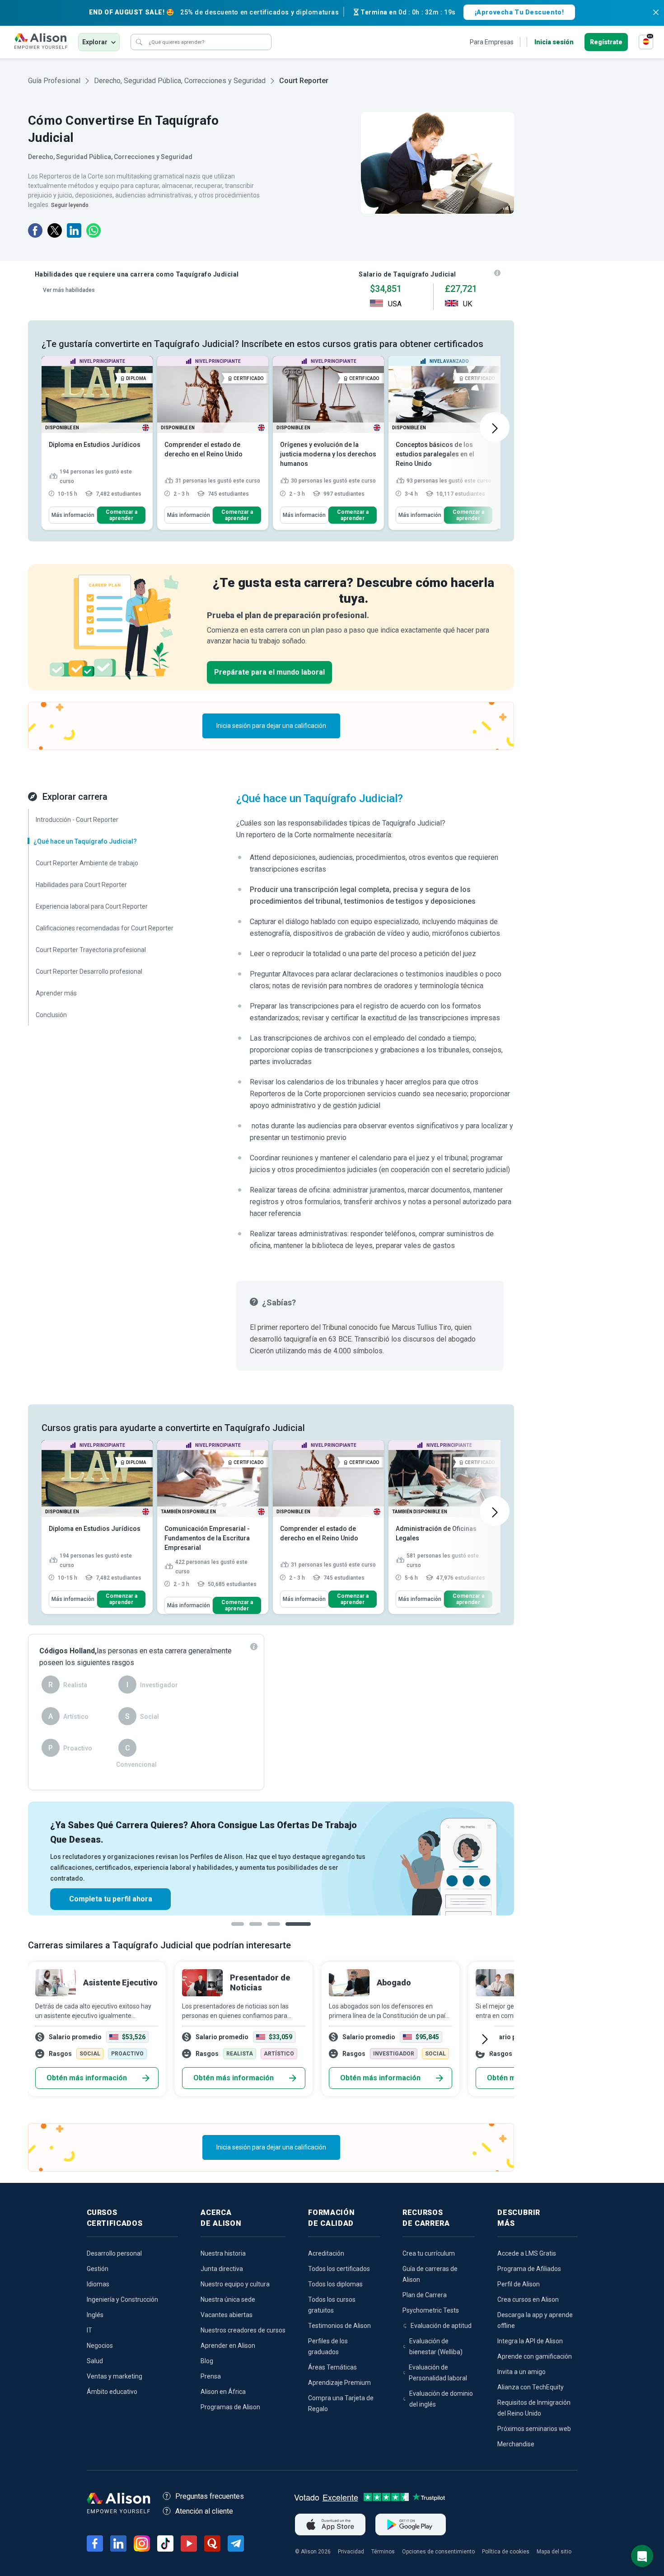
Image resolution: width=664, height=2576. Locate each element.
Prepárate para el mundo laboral (269, 672)
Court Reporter (304, 81)
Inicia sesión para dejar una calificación (271, 726)
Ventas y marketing (115, 2376)
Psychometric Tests (431, 2310)
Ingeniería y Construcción (122, 2299)
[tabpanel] (271, 1858)
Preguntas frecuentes (210, 2496)
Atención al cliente (204, 2511)
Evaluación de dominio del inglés (441, 2399)
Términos (383, 2552)
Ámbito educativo (112, 2392)
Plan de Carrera (425, 2295)
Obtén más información (87, 2078)
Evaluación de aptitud (441, 2326)
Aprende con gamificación (535, 2356)
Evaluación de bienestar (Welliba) (436, 2346)
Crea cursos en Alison (528, 2299)
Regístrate (606, 42)
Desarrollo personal (114, 2253)
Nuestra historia (223, 2253)
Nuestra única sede (228, 2299)
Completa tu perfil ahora (111, 1899)
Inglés (95, 2315)
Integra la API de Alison (530, 2341)
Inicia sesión (554, 42)
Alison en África (223, 2392)
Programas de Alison (230, 2407)
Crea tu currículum (429, 2253)
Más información (73, 515)
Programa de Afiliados (529, 2269)
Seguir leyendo (70, 205)
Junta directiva (222, 2269)
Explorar (95, 42)
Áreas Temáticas (332, 2367)
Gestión (98, 2269)
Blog (207, 2361)
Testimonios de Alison (339, 2326)
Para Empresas (492, 42)
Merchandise (516, 2444)
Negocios (100, 2346)
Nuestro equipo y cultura (235, 2284)
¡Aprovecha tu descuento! (519, 12)
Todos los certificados (339, 2269)
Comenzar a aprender (122, 515)
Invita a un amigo (521, 2372)
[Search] (139, 42)
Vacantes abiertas (227, 2315)
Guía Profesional (54, 81)
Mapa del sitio (554, 2552)
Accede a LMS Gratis (527, 2253)
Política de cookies (506, 2552)
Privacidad (351, 2552)
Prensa (211, 2376)
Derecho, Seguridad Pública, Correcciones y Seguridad (180, 81)
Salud (95, 2361)
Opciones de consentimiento (438, 2552)
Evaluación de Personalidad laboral (438, 2373)
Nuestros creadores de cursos (243, 2330)
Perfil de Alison (519, 2284)
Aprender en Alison (228, 2346)
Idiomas (98, 2284)
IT (89, 2330)
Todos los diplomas (335, 2284)
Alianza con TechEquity (531, 2387)
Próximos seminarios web (534, 2429)
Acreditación (326, 2253)
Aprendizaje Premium (339, 2383)
